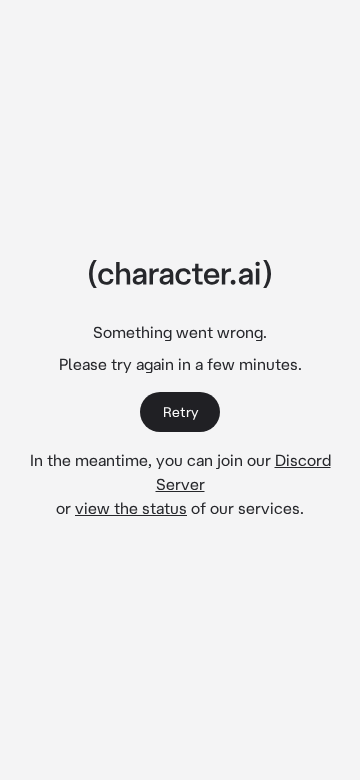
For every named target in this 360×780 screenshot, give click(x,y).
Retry (180, 412)
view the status (131, 508)
